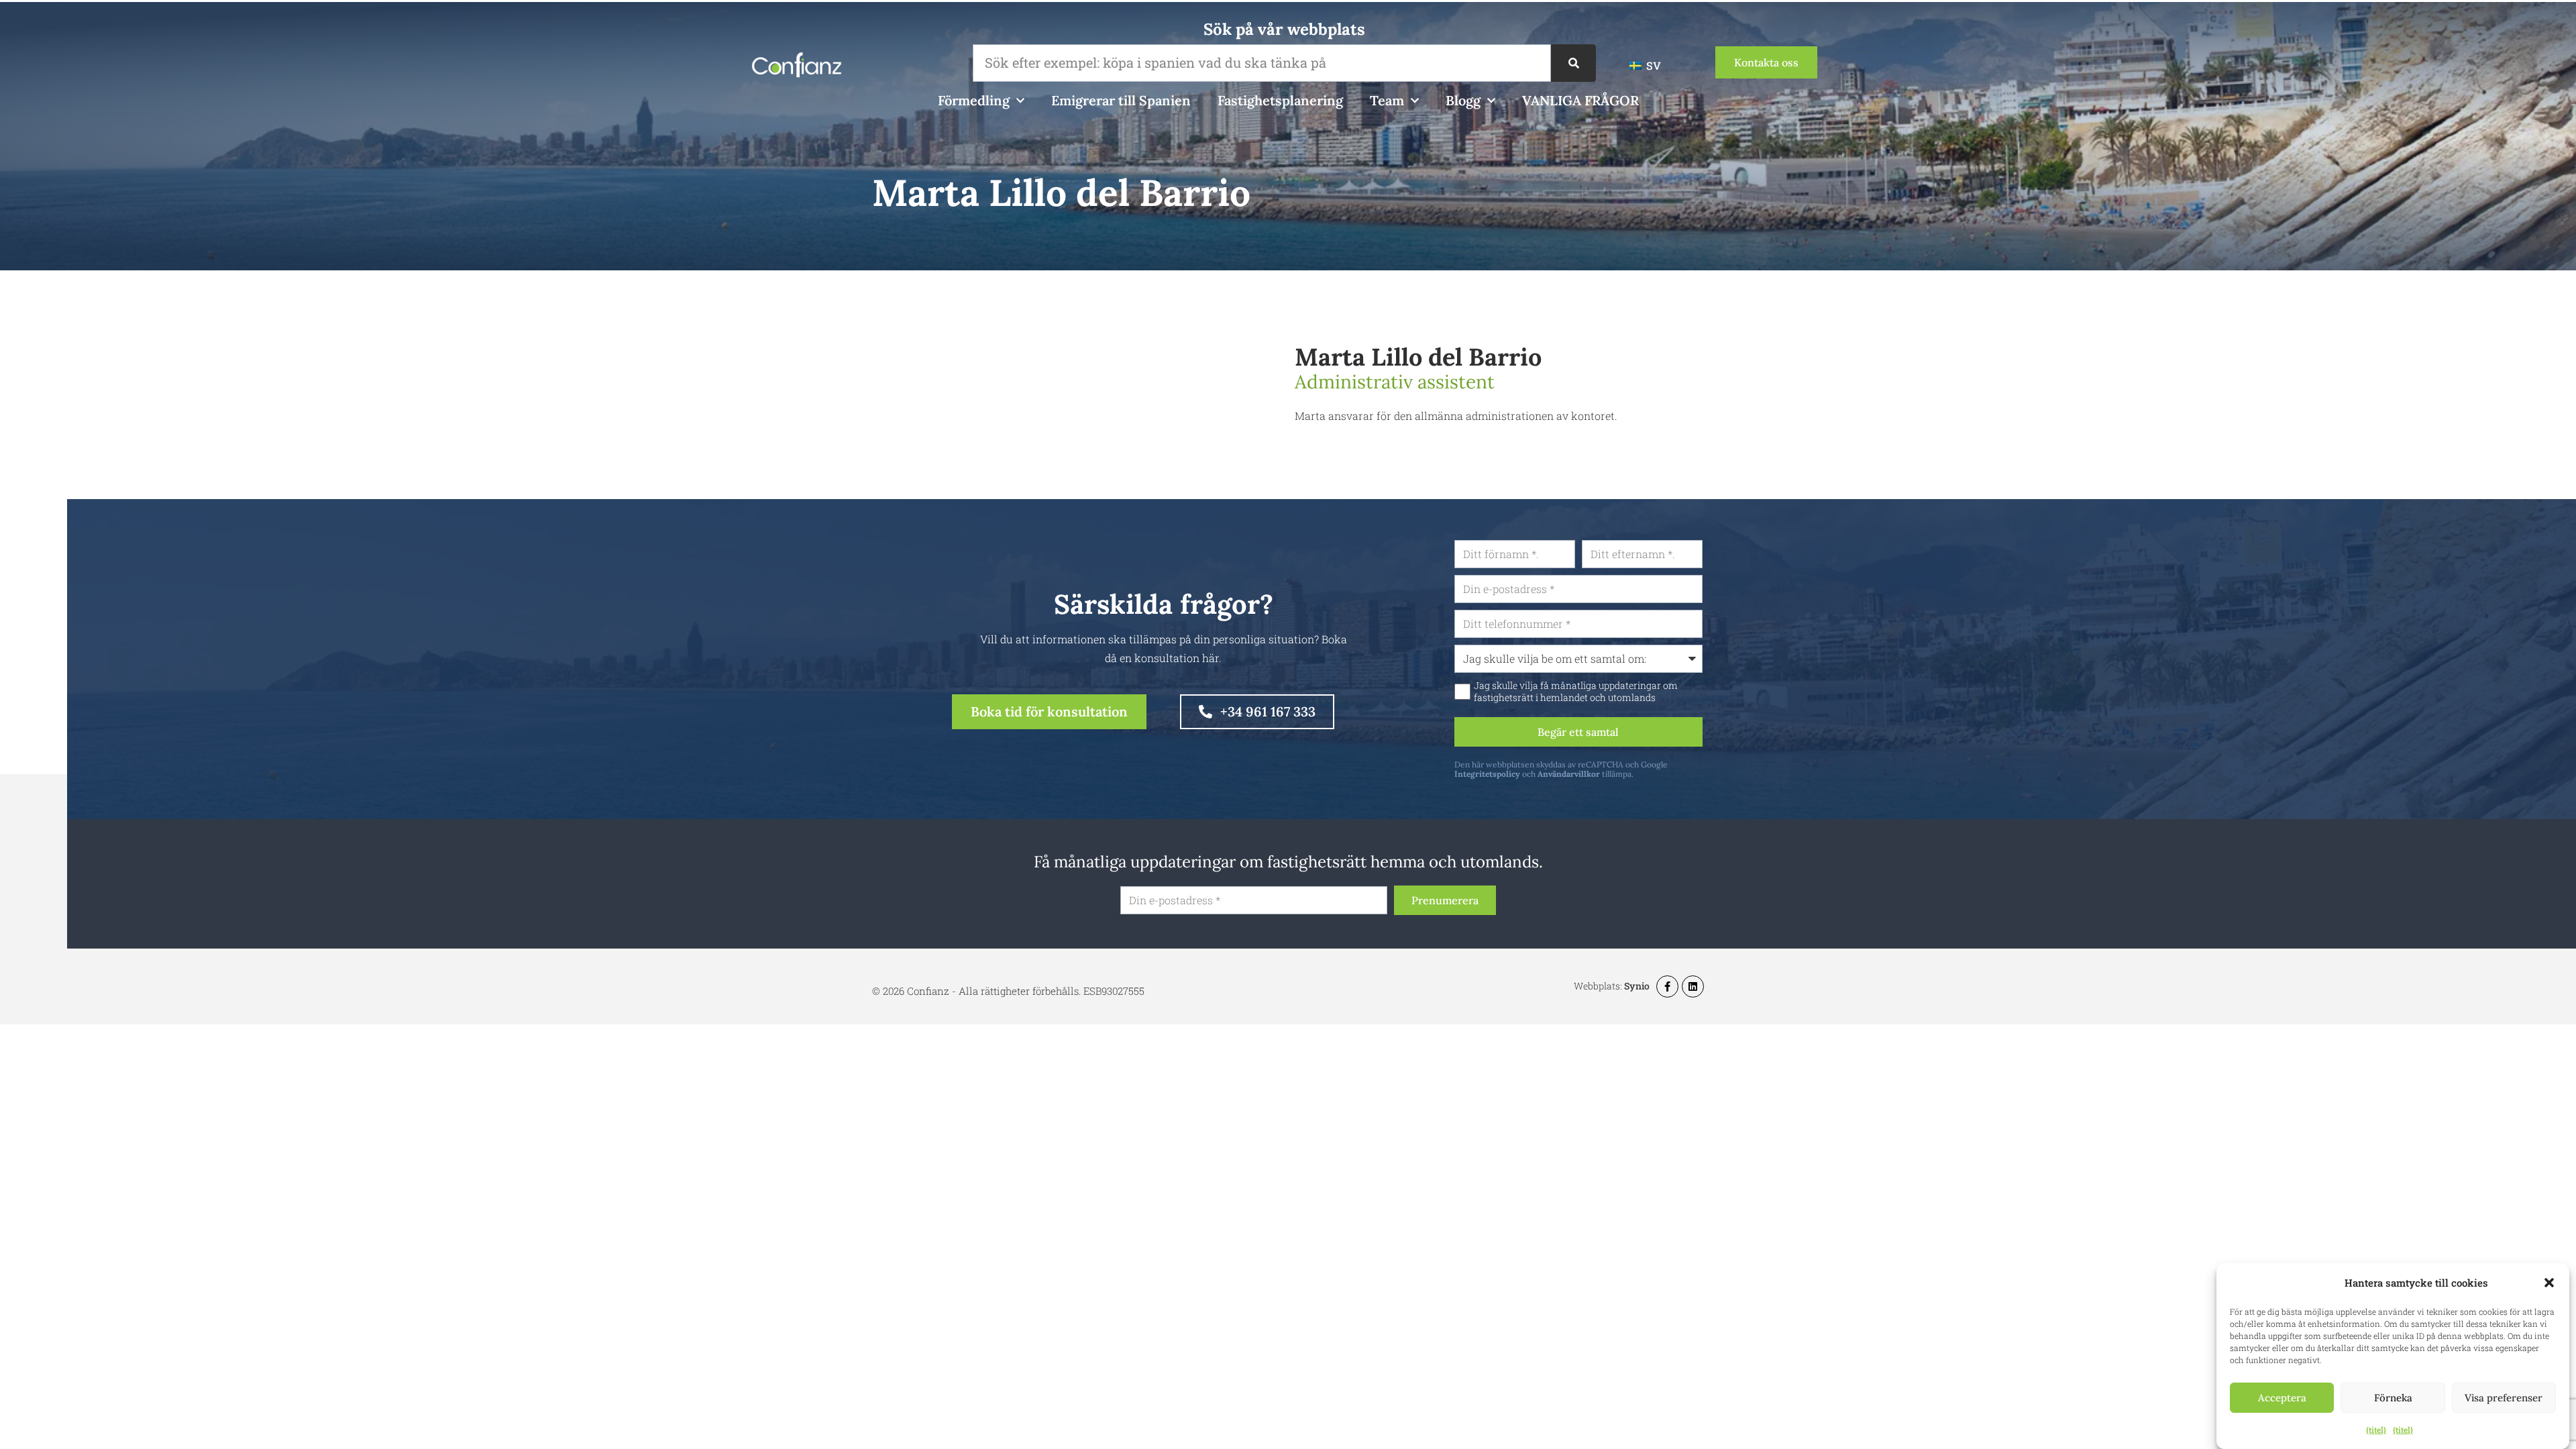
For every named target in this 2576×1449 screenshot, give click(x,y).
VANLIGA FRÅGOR (1580, 100)
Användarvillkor (1569, 774)
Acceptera (2282, 1398)
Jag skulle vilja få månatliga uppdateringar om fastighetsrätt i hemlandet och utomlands (1576, 692)
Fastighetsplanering (1280, 100)
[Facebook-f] (1667, 986)
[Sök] (1573, 63)
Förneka (2393, 1398)
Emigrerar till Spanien (1121, 100)
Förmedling (974, 100)
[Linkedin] (1693, 986)
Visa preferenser (2504, 1398)
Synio (1637, 986)
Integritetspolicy (1487, 774)
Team (1387, 100)
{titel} (2376, 1430)
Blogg (1463, 100)
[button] (2549, 1283)
